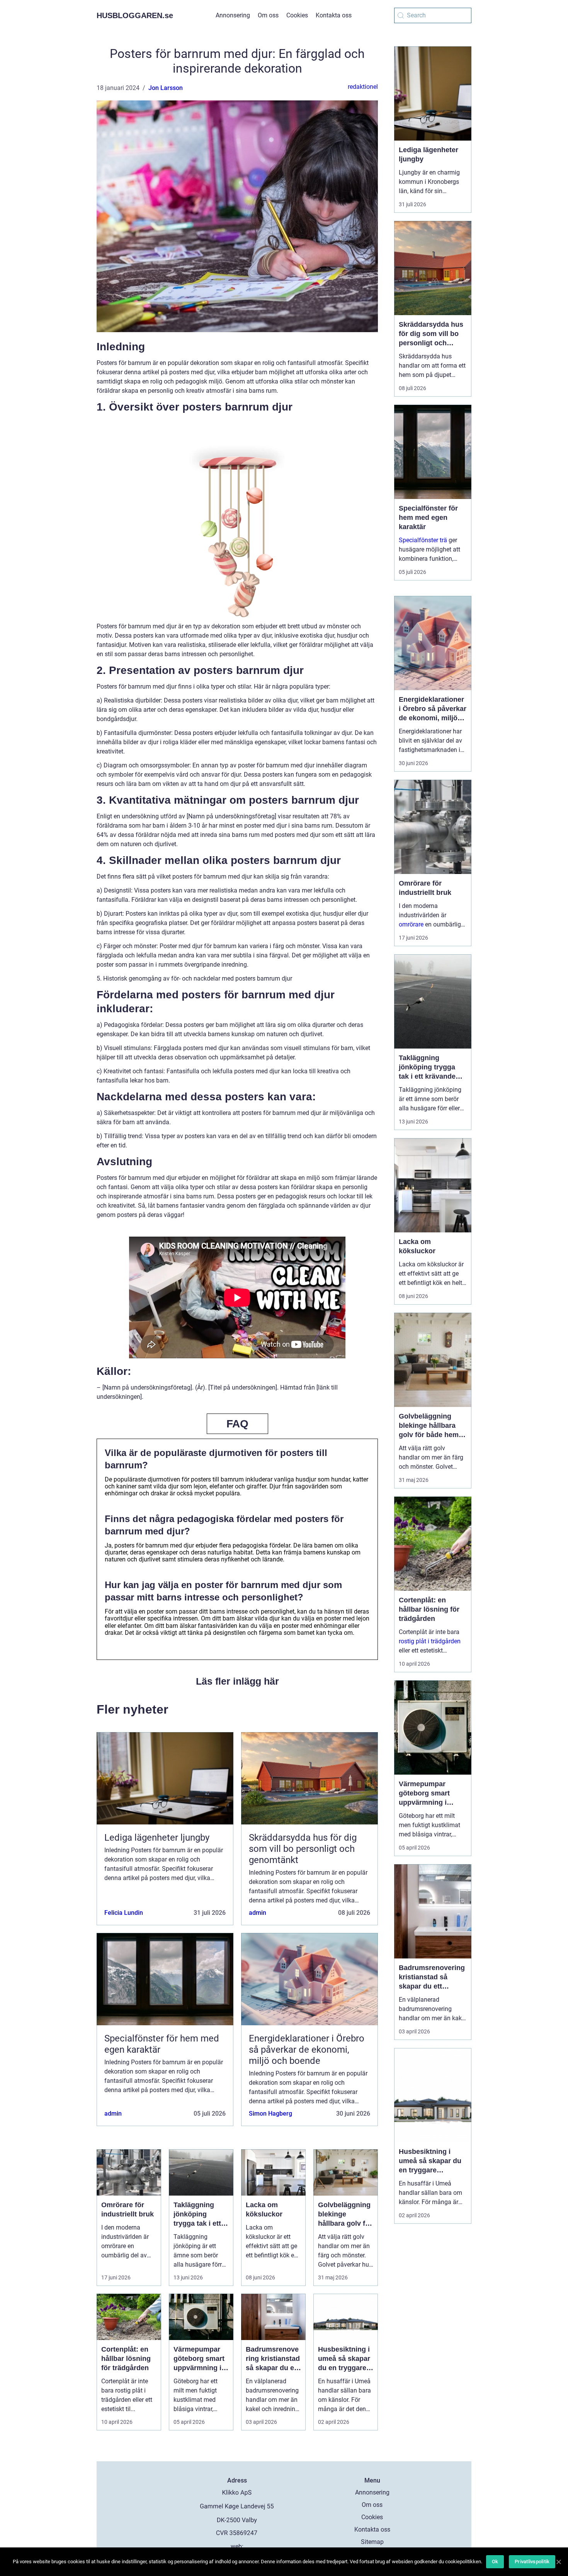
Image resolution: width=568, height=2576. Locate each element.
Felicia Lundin (124, 1913)
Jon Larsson (166, 88)
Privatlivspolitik (532, 2562)
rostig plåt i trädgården (430, 1641)
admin (258, 1913)
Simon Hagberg (270, 2114)
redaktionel (363, 87)
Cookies (297, 15)
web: (237, 2546)
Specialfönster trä (423, 540)
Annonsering (233, 15)
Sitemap (372, 2542)
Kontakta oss (334, 15)
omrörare (411, 924)
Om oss (268, 15)
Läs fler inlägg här (237, 1681)
